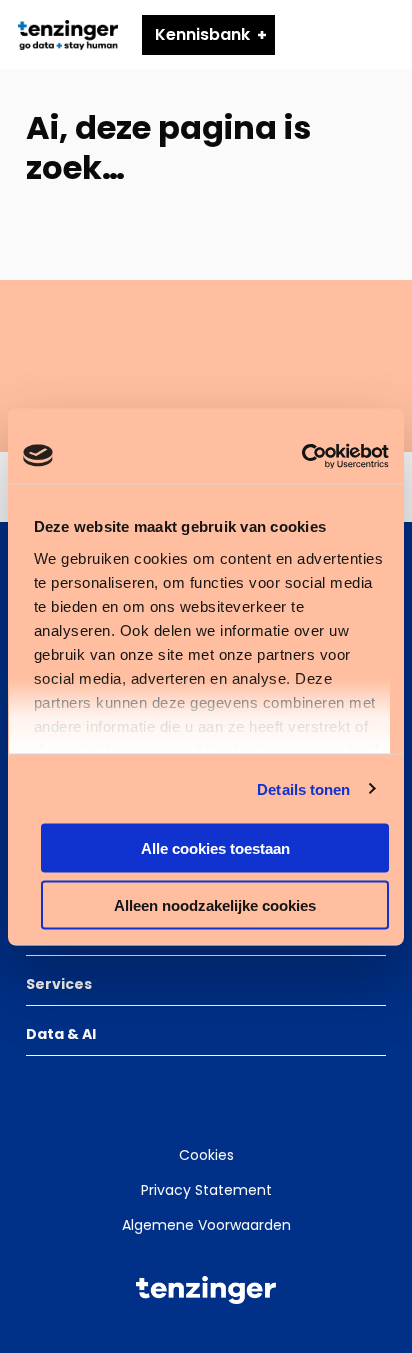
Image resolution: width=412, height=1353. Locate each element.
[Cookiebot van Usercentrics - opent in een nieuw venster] (301, 456)
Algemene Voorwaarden (206, 1225)
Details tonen (303, 788)
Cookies (206, 1155)
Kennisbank (202, 34)
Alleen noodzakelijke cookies (215, 904)
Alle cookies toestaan (215, 848)
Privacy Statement (206, 1190)
